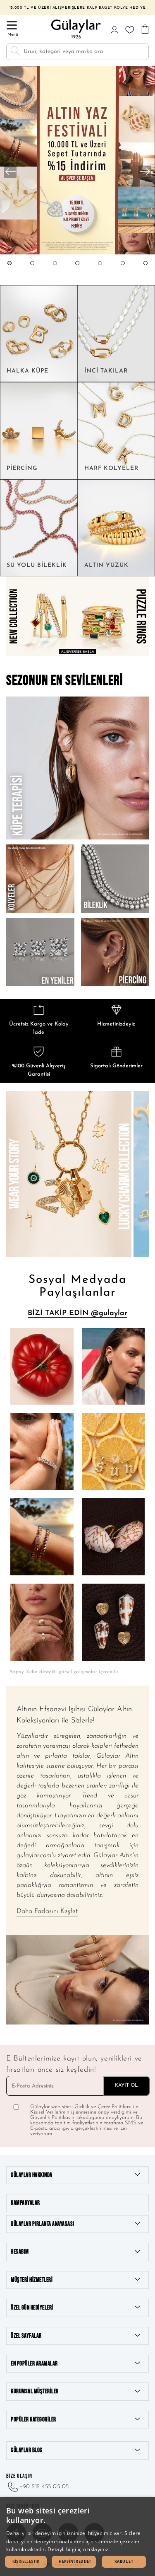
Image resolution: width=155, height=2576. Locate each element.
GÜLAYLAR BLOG (27, 2450)
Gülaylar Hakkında (32, 2175)
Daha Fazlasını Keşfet (47, 1911)
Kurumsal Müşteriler (35, 2391)
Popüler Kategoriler (33, 2420)
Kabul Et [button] (124, 2561)
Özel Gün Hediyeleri (32, 2308)
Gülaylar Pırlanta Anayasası (43, 2224)
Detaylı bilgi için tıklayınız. (79, 2549)
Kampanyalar (25, 2203)
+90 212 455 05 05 (44, 2487)
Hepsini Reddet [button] (75, 2561)
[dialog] (77, 2536)
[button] (10, 271)
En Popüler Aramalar (34, 2364)
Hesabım (20, 2252)
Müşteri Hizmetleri (32, 2280)
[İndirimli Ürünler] (77, 253)
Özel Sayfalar (26, 2336)
